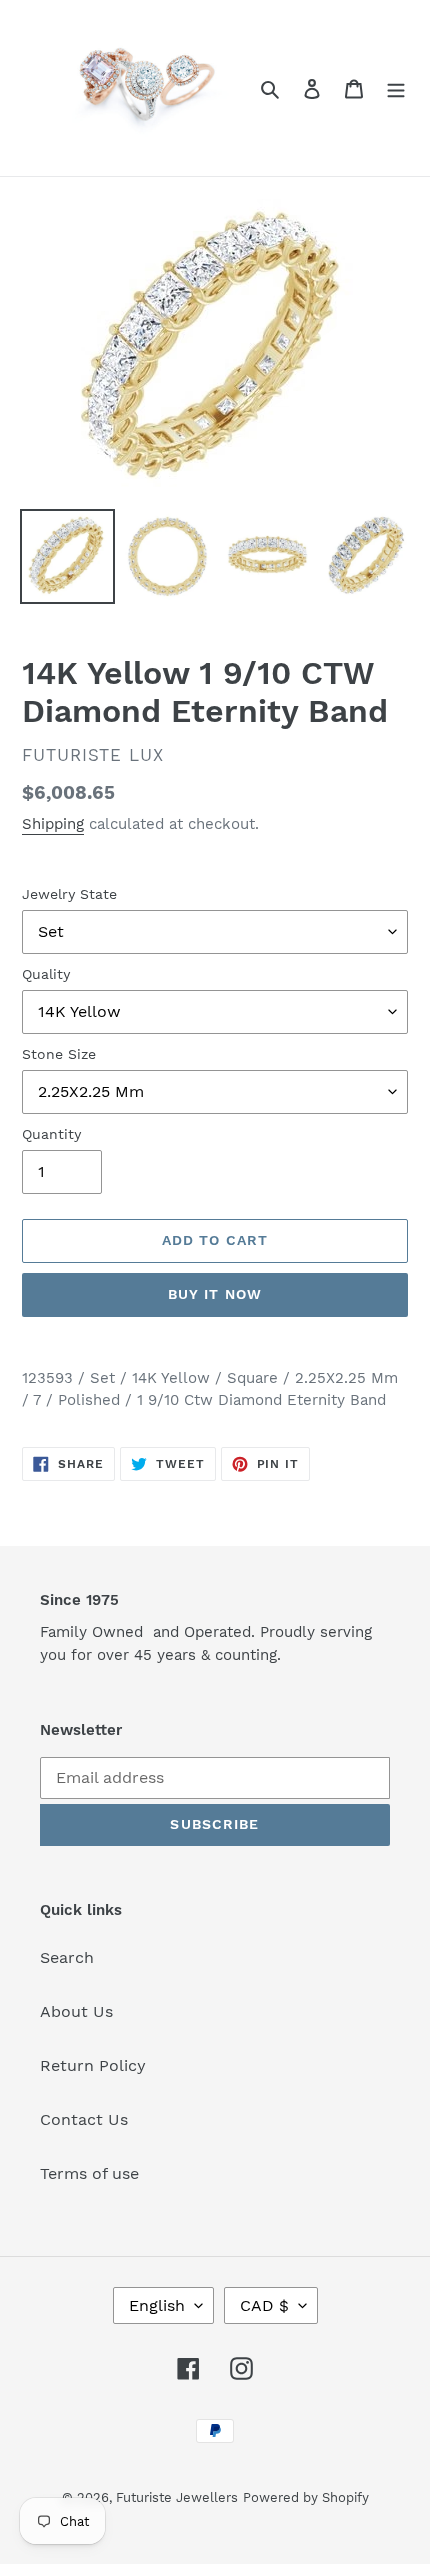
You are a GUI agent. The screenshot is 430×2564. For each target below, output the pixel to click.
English (157, 2305)
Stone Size (59, 1054)
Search (67, 1957)
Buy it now (215, 1294)
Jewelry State (69, 894)
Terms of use (89, 2173)
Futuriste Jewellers (177, 2497)
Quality (46, 974)
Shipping (53, 824)
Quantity (51, 1134)
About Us (76, 2011)
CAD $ (264, 2305)
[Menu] (396, 88)
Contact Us (84, 2119)
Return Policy (93, 2065)
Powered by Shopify (306, 2497)
